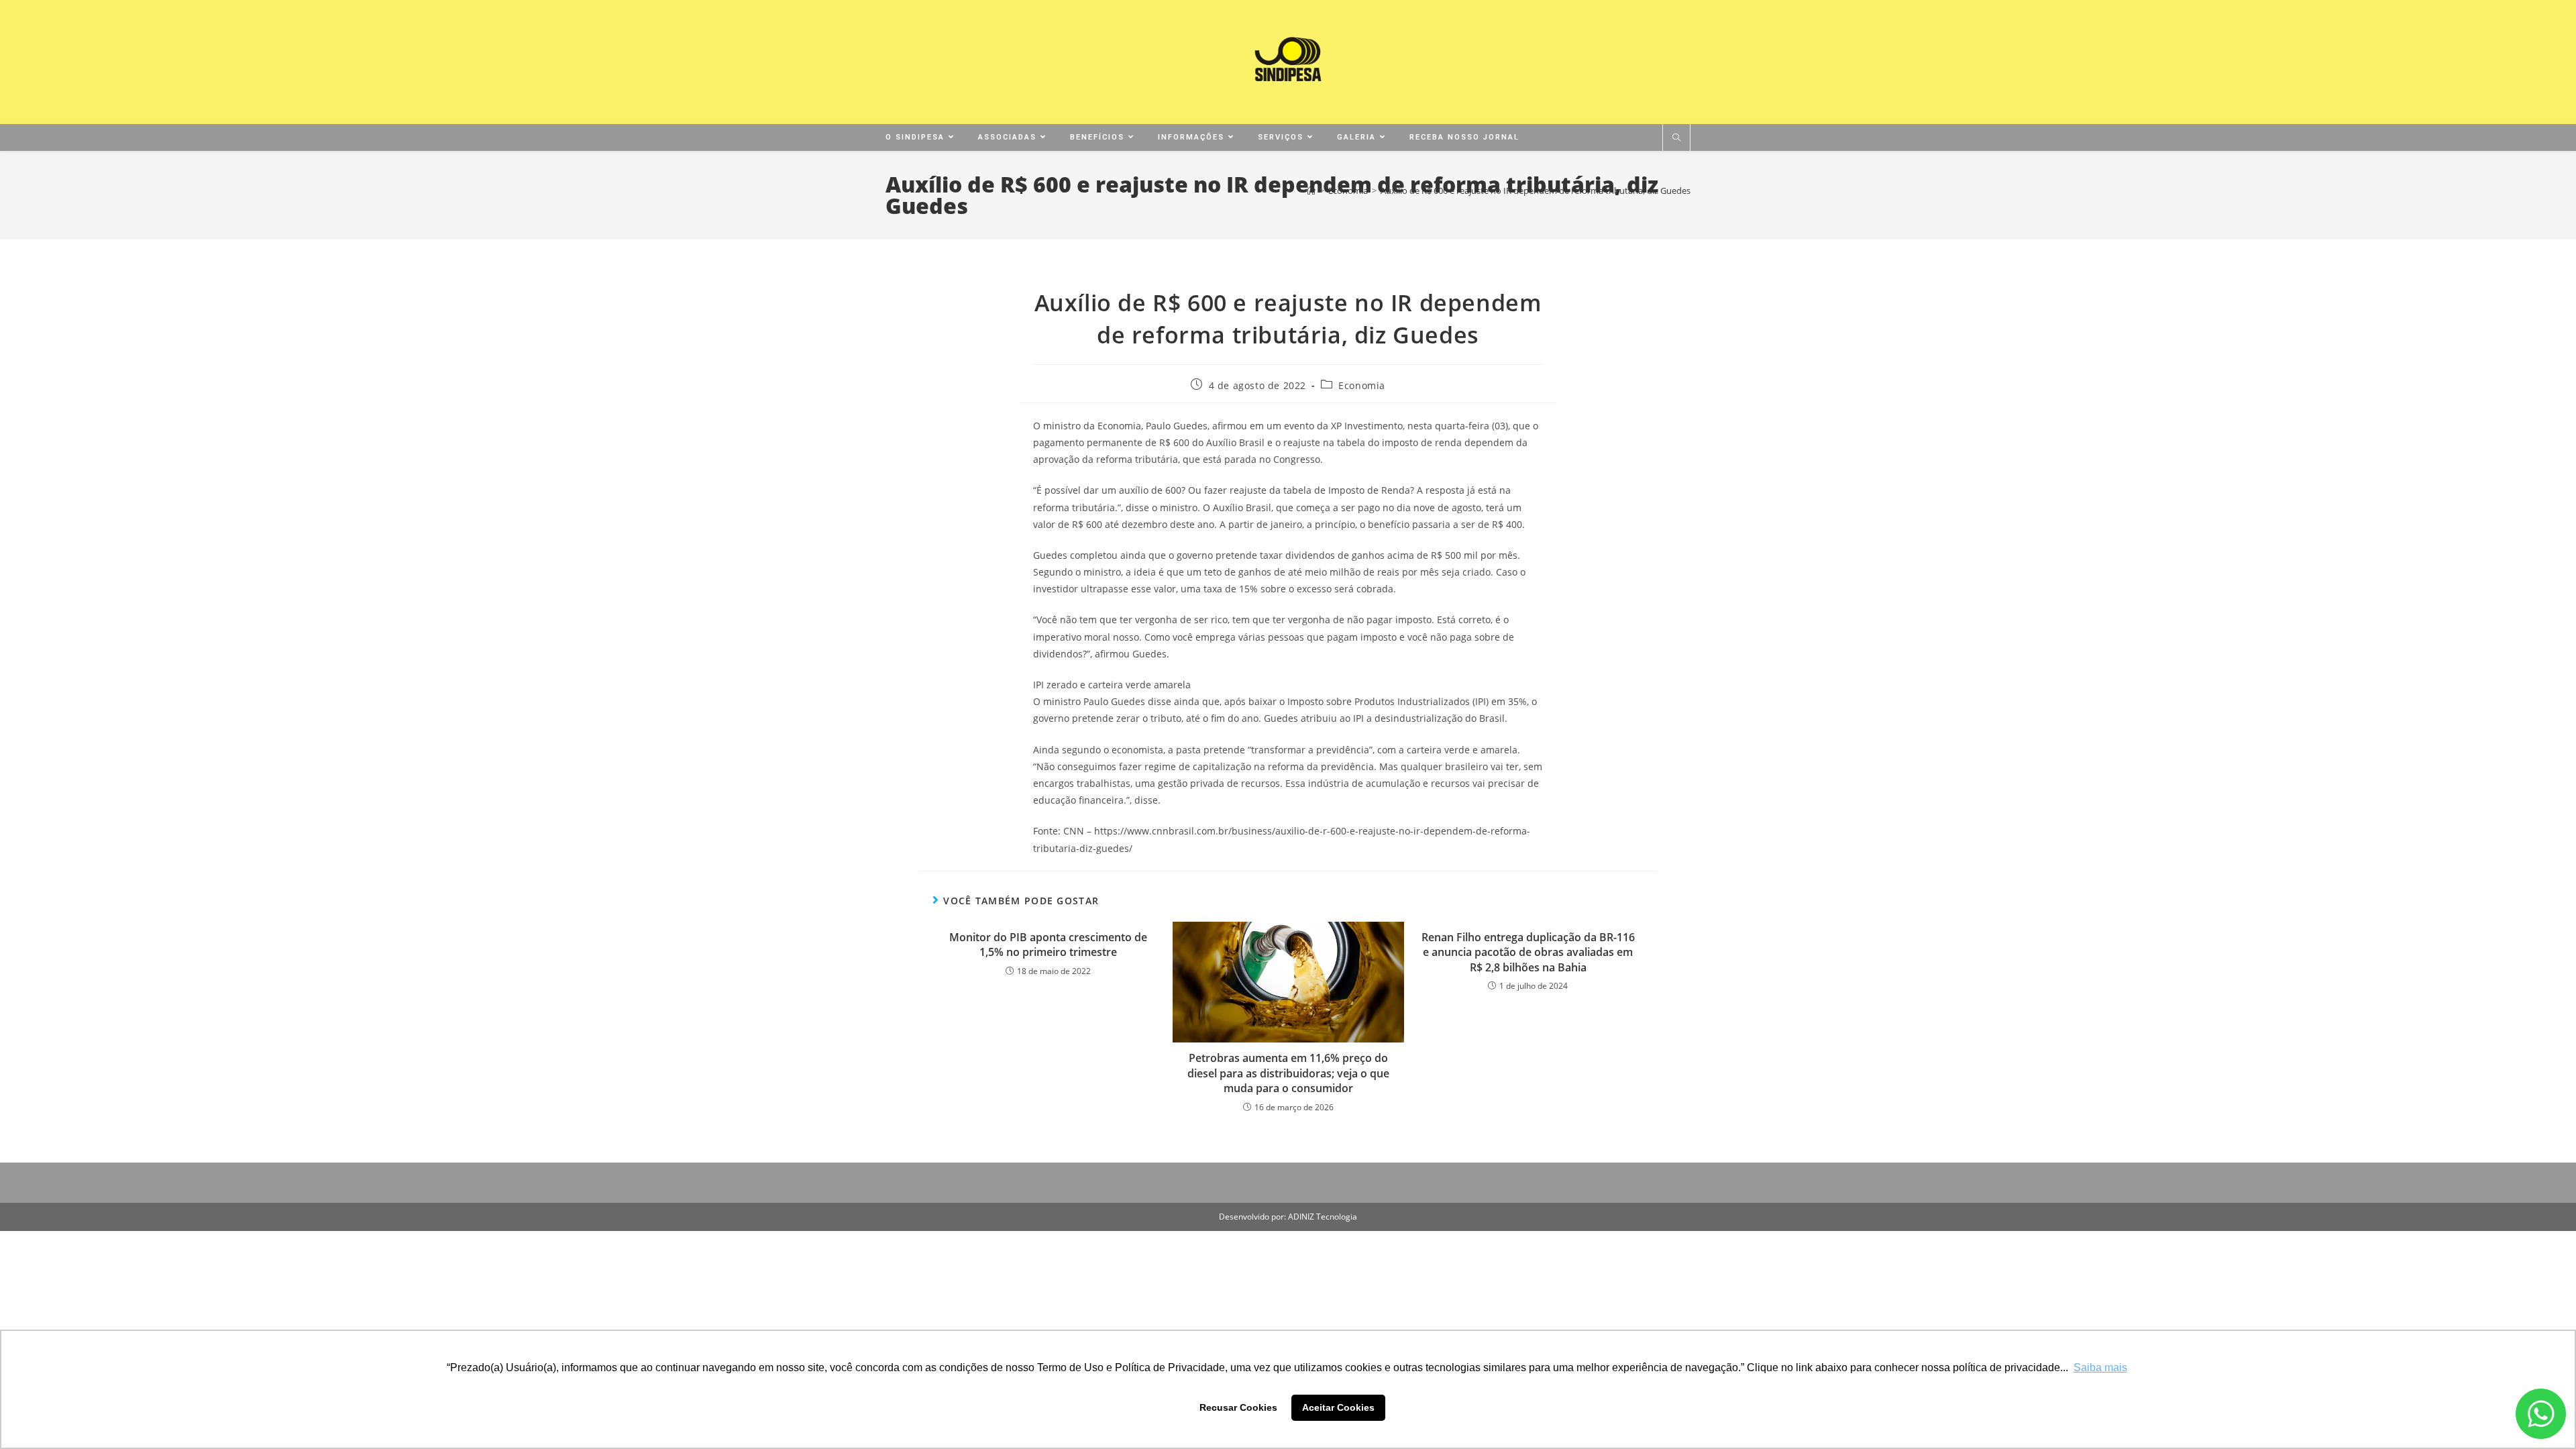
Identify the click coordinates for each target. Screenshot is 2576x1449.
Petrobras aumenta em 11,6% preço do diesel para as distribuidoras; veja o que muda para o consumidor (1288, 1073)
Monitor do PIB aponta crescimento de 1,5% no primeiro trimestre (1048, 945)
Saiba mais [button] (2100, 1367)
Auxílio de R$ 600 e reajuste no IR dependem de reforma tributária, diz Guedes (1536, 191)
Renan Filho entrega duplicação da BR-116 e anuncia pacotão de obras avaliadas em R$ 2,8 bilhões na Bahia (1528, 952)
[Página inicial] (1311, 191)
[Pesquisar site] (1676, 138)
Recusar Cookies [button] (1238, 1407)
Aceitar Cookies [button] (1338, 1407)
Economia (1362, 385)
